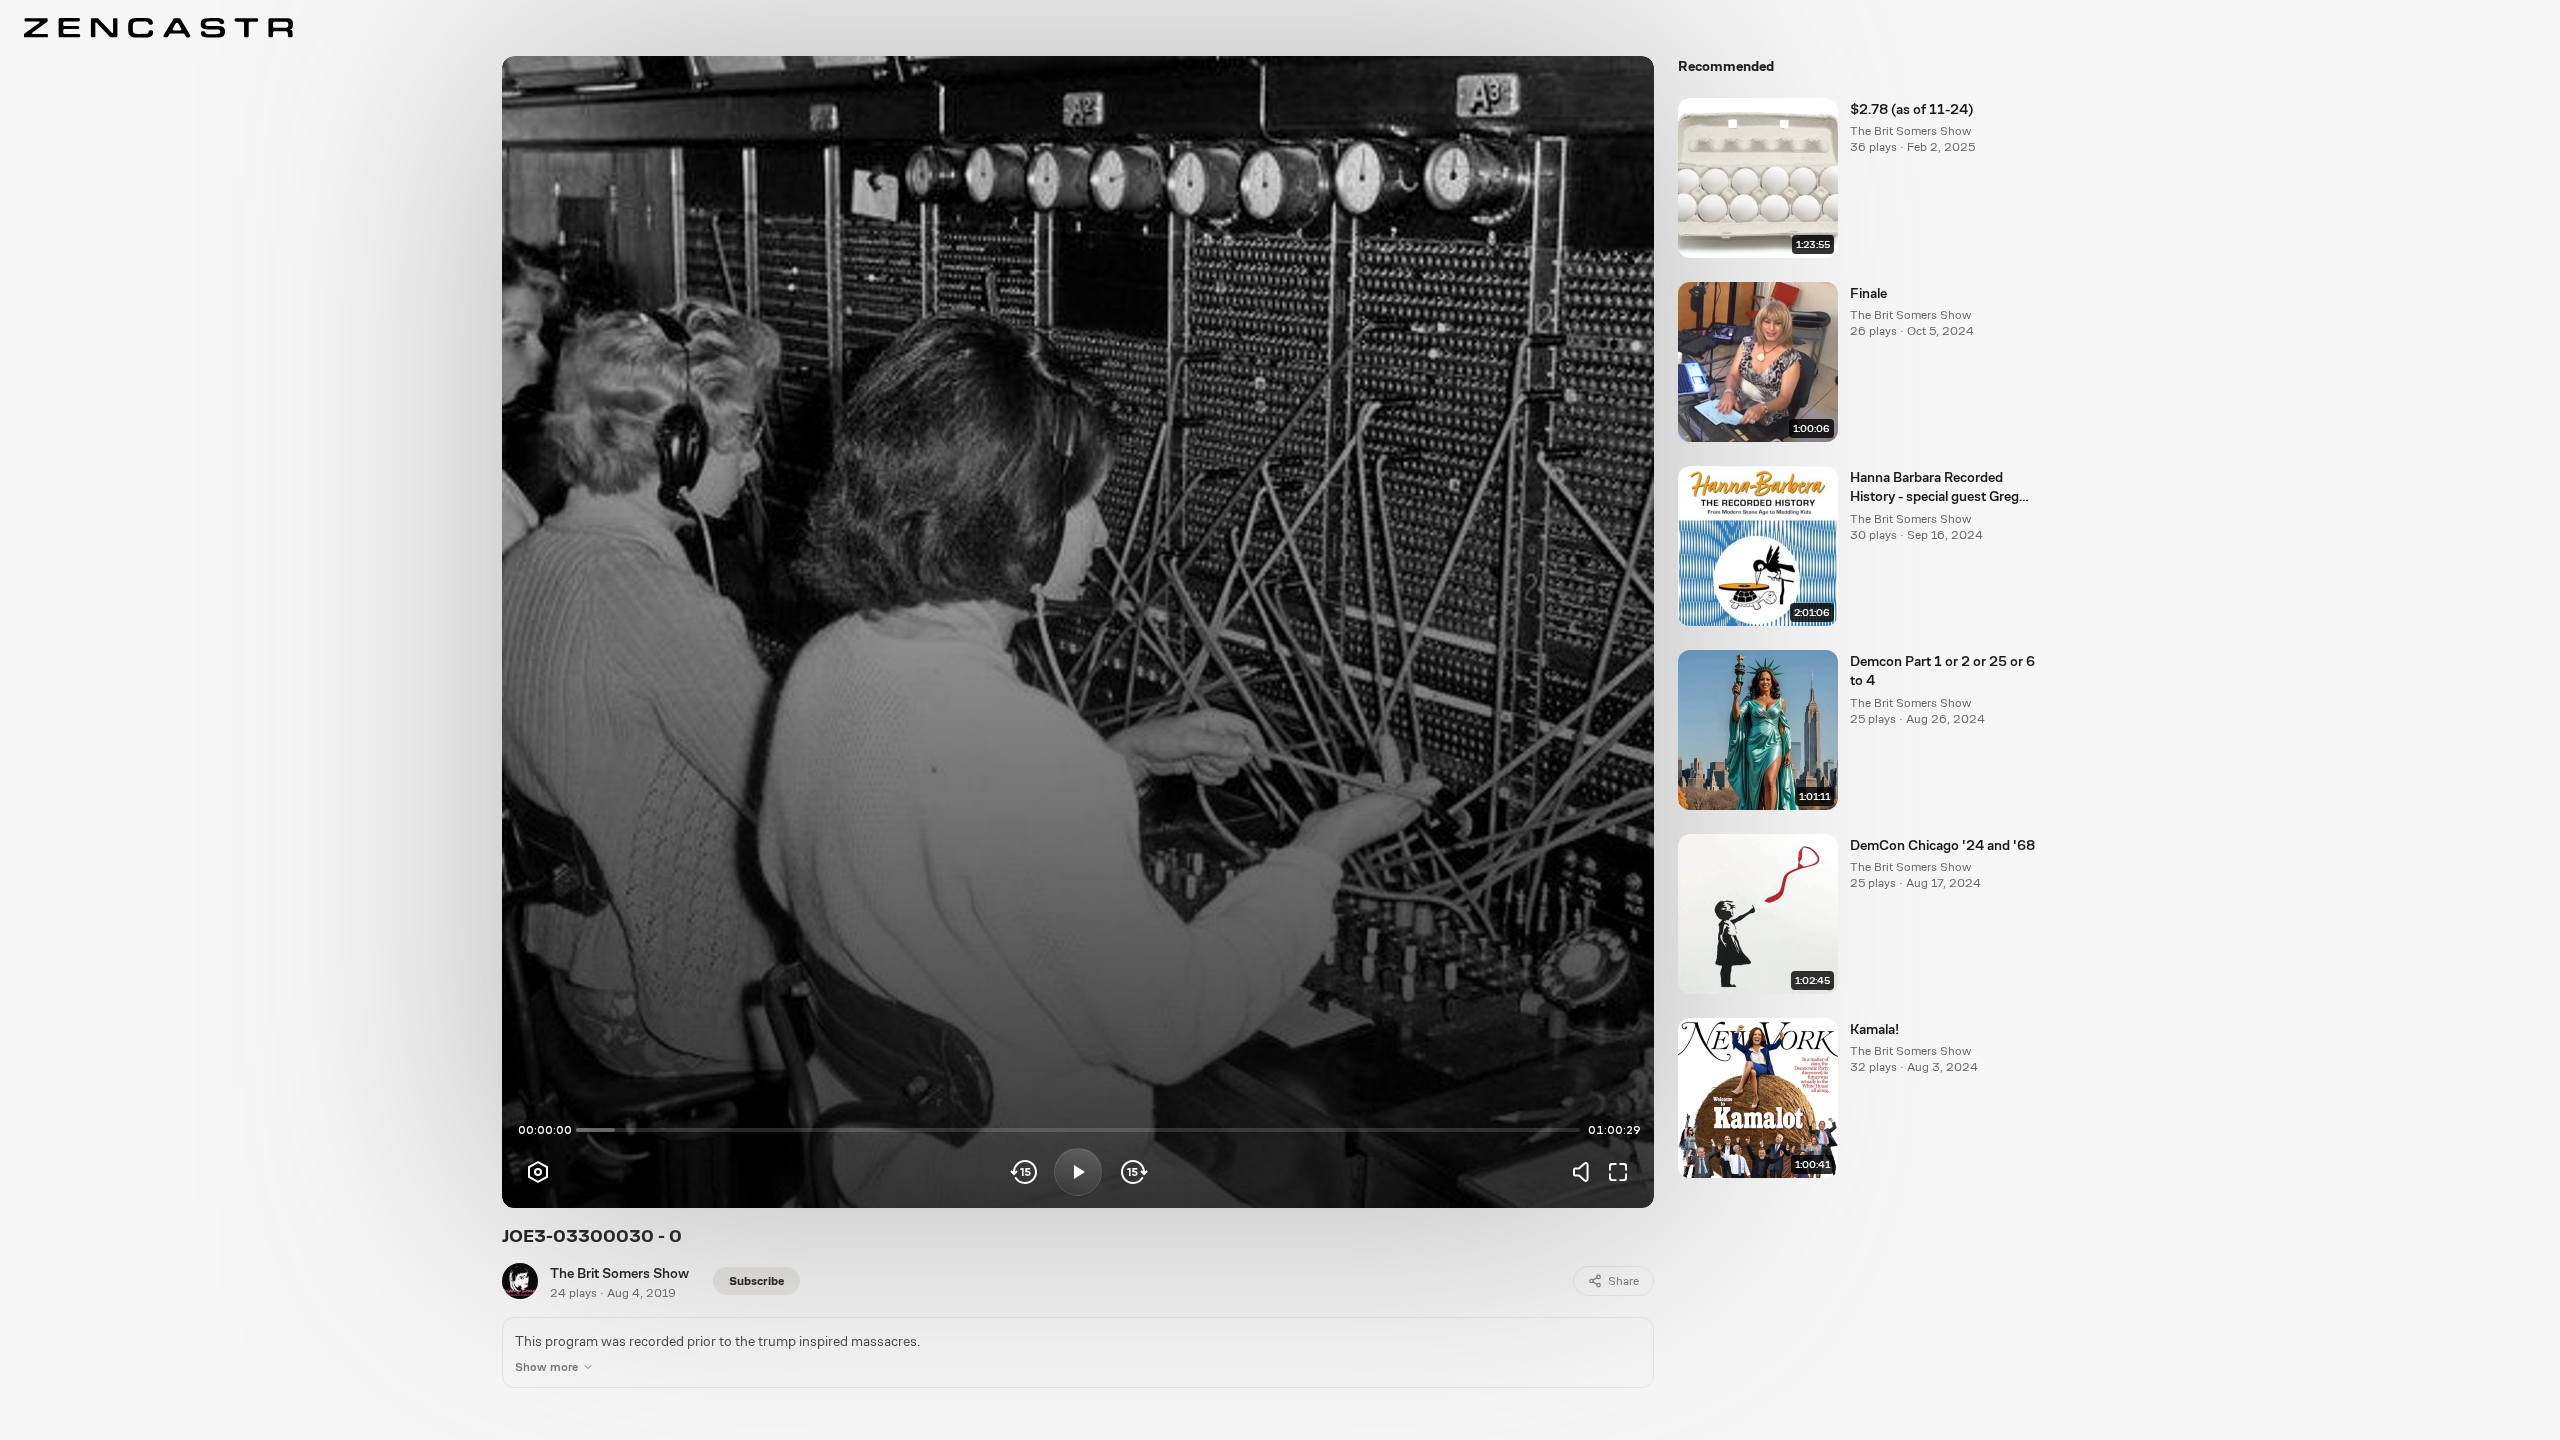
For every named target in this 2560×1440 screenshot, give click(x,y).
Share (1623, 1281)
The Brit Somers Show (619, 1273)
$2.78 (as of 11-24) (1911, 109)
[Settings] (538, 1172)
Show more (546, 1367)
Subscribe (756, 1281)
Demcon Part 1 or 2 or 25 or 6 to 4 (1942, 670)
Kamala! (1874, 1029)
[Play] (1078, 1172)
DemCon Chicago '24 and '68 (1942, 845)
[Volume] (1586, 1172)
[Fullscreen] (1618, 1172)
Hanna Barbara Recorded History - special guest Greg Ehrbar (1934, 488)
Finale (1868, 293)
